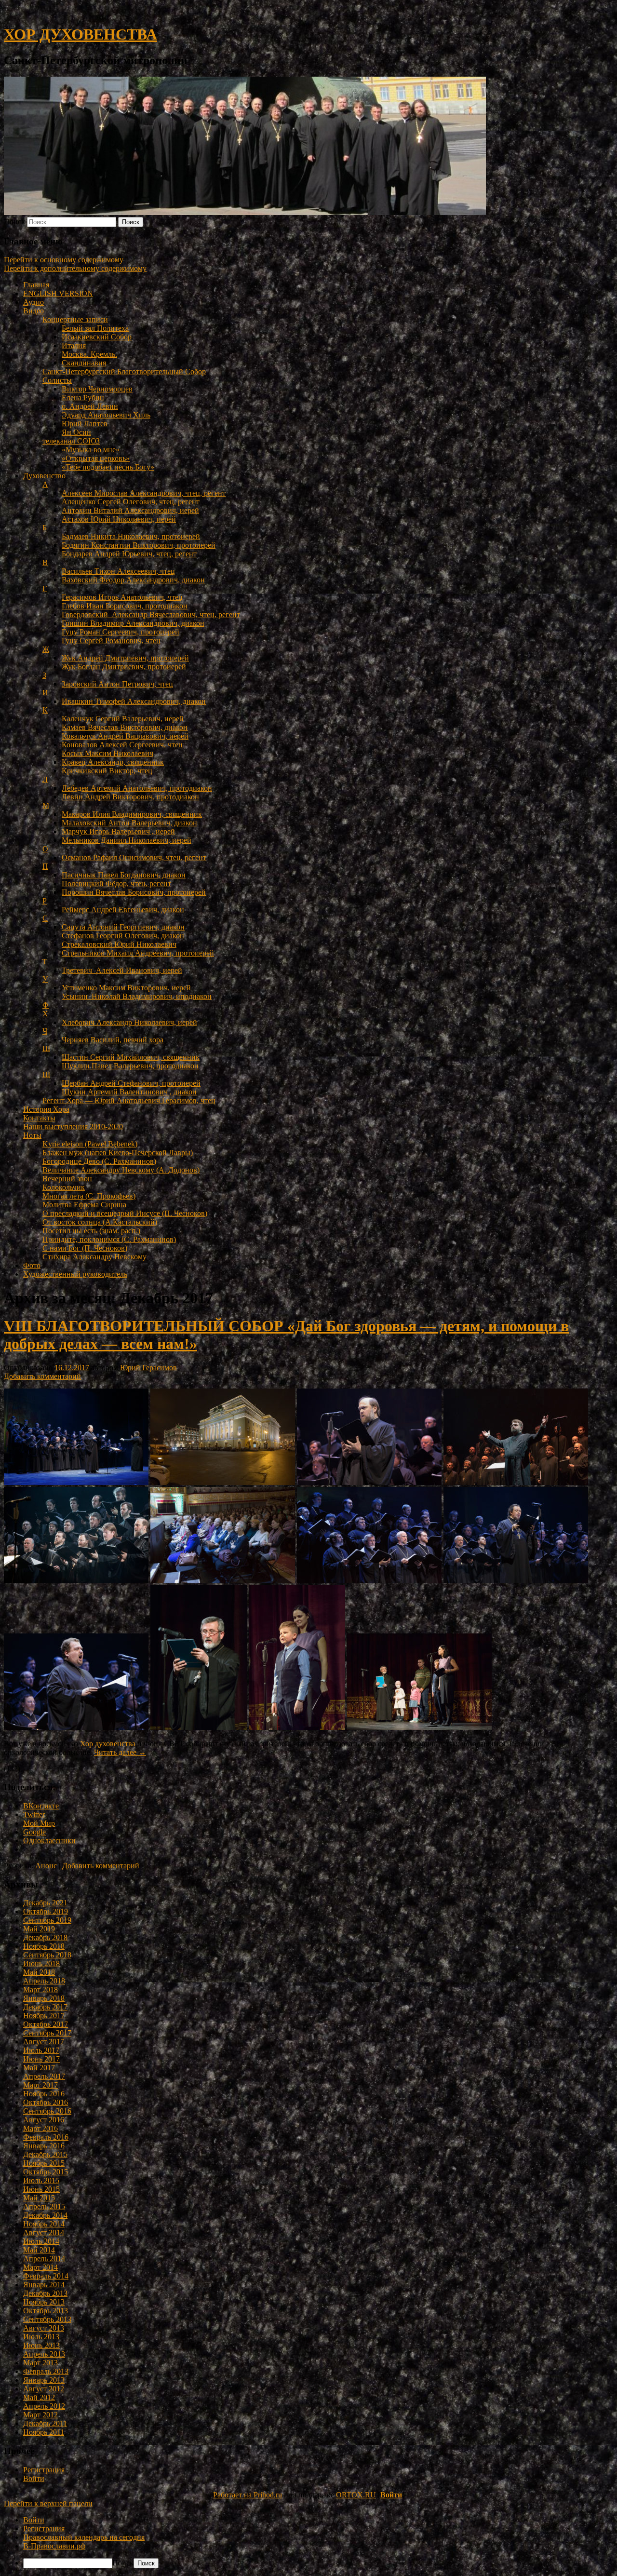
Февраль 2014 (46, 2276)
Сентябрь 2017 (47, 2033)
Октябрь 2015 (46, 2172)
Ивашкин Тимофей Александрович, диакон (134, 701)
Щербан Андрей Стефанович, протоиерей (131, 1083)
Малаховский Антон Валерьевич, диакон (129, 823)
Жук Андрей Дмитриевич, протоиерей (125, 658)
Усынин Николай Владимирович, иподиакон (137, 996)
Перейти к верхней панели (48, 2503)
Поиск (14, 222)
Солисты (57, 380)
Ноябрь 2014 (44, 2224)
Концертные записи (75, 319)
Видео (34, 311)
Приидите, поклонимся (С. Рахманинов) (109, 1239)
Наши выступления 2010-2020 (73, 1126)
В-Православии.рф (54, 2546)
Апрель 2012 (44, 2406)
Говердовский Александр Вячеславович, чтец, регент (151, 614)
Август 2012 (44, 2389)
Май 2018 (39, 1972)
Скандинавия (84, 363)
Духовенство (44, 476)
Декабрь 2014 (45, 2215)
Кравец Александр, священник (113, 762)
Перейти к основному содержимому (64, 260)
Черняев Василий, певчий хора (113, 1040)
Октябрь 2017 (46, 2024)
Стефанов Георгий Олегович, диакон (123, 936)
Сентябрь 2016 (47, 2111)
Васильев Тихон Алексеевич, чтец (118, 571)
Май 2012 (39, 2397)
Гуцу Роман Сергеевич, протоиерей (121, 632)
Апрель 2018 (44, 1981)
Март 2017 (40, 2085)
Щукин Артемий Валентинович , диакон (129, 1092)
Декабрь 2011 (45, 2423)
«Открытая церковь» (96, 458)
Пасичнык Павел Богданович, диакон (124, 875)
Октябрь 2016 (46, 2102)
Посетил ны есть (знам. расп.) (91, 1231)
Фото (32, 1265)
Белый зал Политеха (95, 328)
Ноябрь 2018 (44, 1946)
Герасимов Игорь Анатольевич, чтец (122, 597)
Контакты (39, 1118)
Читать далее (120, 1752)
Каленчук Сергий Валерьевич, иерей (123, 719)
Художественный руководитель (75, 1274)
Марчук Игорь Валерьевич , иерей (118, 831)
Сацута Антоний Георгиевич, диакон (123, 927)
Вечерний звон (67, 1179)
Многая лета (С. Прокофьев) (89, 1196)
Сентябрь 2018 (47, 1955)
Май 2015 (39, 2198)
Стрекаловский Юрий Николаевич (119, 944)
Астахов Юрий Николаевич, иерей (119, 519)
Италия (74, 345)
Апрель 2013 (44, 2354)
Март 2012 (40, 2415)
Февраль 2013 (46, 2371)
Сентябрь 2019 (47, 1920)
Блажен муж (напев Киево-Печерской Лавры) (118, 1153)
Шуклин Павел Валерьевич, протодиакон (130, 1066)
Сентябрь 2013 (47, 2319)
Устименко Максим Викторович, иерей (126, 988)
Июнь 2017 (41, 2059)
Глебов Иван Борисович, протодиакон (125, 606)
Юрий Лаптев (85, 424)
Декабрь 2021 (45, 1903)
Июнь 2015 (41, 2189)
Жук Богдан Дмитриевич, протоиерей (124, 667)
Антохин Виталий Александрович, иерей (130, 510)
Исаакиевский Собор (97, 337)
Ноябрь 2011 (44, 2432)
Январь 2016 (44, 2146)
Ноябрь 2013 (44, 2302)
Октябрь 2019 (46, 1911)
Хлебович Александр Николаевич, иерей (129, 1022)
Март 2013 (40, 2363)
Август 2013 (44, 2328)
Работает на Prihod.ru (248, 2495)
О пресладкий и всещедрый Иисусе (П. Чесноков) (125, 1213)
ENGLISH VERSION (58, 293)
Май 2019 (39, 1929)
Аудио (34, 302)
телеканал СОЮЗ (71, 441)
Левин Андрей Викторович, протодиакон (130, 797)
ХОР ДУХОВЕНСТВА (80, 34)
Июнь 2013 (41, 2345)
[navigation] (308, 2542)
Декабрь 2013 (45, 2293)
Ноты (32, 1135)
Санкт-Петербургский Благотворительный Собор (124, 371)
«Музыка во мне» (91, 450)
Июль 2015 (41, 2180)
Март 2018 (40, 1989)
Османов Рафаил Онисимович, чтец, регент (134, 857)
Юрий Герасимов (148, 1368)
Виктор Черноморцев (97, 389)
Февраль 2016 (46, 2137)
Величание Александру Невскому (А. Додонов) (121, 1170)
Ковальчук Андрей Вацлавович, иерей (125, 736)
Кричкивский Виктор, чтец (107, 771)
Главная (36, 285)
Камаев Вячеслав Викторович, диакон (125, 727)
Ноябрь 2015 (44, 2163)
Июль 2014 (41, 2241)
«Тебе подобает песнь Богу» (108, 467)
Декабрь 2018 (45, 1937)
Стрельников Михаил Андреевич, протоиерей (138, 953)
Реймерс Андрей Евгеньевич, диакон (123, 910)
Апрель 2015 (44, 2206)
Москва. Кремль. (89, 354)
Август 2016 (44, 2120)
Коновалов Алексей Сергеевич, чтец (122, 745)
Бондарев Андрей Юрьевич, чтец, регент (129, 554)
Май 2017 (39, 2068)
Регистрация (44, 2470)
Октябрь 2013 (46, 2311)
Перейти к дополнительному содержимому (75, 268)
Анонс (46, 1866)
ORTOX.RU (356, 2495)
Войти (34, 2478)
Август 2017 (44, 2042)
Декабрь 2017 (45, 2007)
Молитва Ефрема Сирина (84, 1205)
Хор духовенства (108, 1744)
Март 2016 (40, 2128)
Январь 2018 (44, 1998)
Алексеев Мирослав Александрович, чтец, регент (144, 493)
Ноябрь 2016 (44, 2094)
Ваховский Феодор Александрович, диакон (133, 580)
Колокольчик (64, 1187)
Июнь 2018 (41, 1963)
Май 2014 (39, 2250)
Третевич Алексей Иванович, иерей (122, 970)
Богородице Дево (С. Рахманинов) (99, 1161)
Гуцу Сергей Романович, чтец (111, 641)
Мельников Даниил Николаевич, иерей (127, 840)
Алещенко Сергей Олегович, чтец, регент (131, 502)
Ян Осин (76, 432)
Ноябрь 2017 (44, 2016)
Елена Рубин (83, 398)
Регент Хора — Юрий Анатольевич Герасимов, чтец (129, 1100)
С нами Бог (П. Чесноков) (85, 1248)
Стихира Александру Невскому (94, 1257)
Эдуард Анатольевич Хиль (106, 415)
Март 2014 (40, 2267)
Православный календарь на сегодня (84, 2537)
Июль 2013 (41, 2337)
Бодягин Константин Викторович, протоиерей (139, 545)
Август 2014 (44, 2232)
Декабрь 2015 (45, 2154)
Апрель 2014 (44, 2259)
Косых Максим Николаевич (107, 753)
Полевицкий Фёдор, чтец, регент (116, 883)
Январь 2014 (44, 2285)
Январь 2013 (44, 2380)
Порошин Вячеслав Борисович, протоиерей (134, 892)
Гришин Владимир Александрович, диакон (133, 623)
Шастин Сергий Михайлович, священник (131, 1057)
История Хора (46, 1109)
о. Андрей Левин (90, 406)
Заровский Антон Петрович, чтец (117, 684)
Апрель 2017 (44, 2076)
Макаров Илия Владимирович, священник (132, 814)
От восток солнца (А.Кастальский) (100, 1222)
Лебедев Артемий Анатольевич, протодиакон (137, 788)
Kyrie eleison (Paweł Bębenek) (90, 1144)
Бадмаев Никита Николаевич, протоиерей (131, 536)
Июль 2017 (41, 2050)
